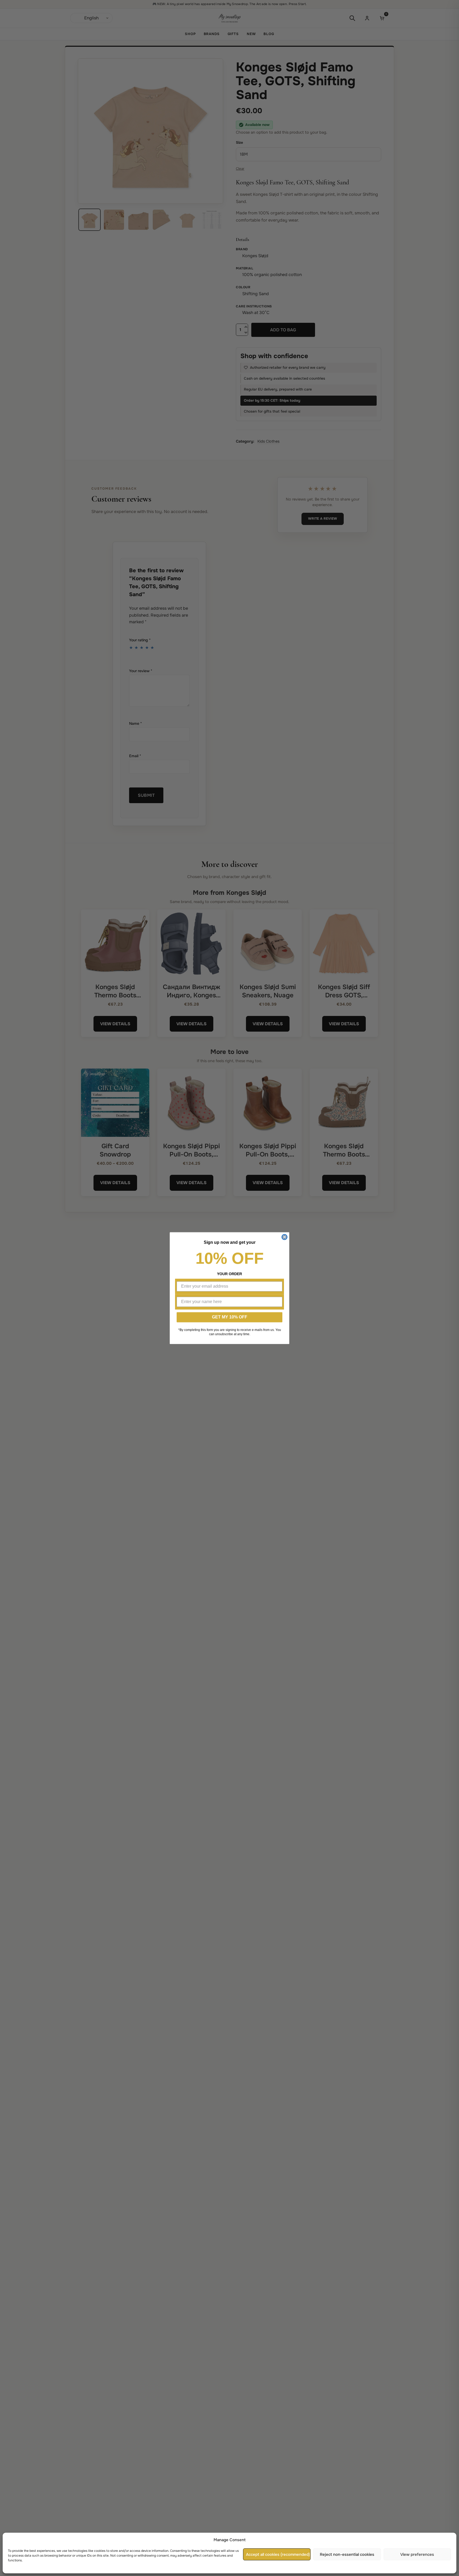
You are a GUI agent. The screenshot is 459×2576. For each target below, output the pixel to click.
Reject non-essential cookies (347, 2554)
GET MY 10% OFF (230, 1317)
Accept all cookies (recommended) (278, 2554)
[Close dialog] (284, 1237)
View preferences (417, 2554)
